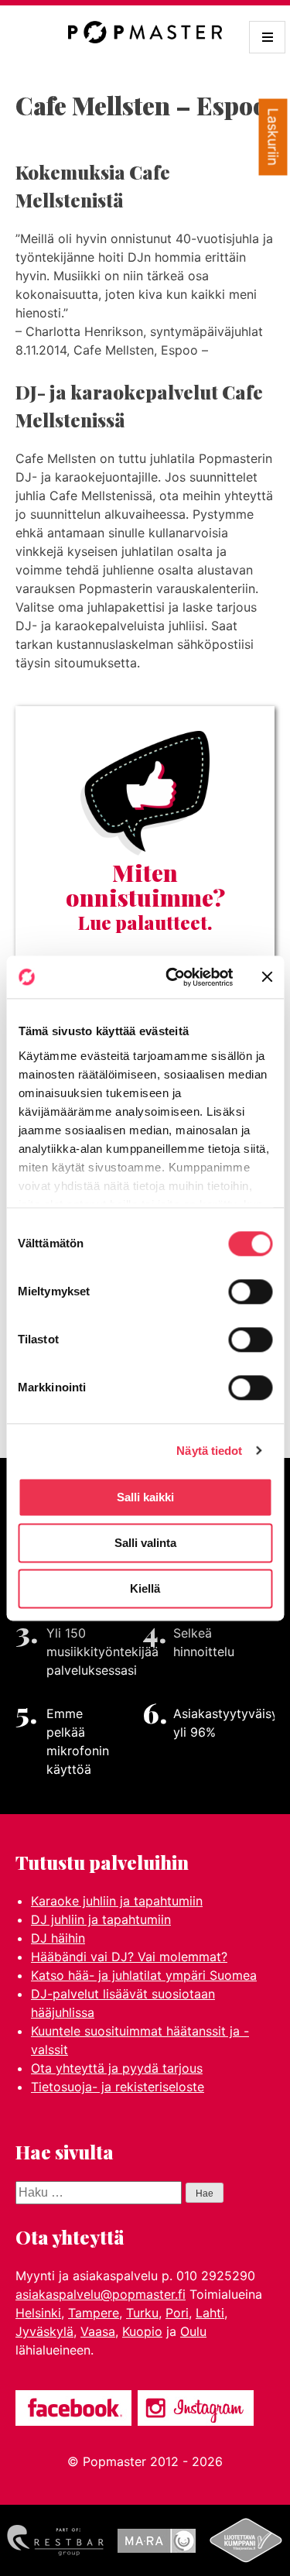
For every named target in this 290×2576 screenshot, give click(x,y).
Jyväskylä (44, 2331)
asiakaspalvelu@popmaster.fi (101, 2294)
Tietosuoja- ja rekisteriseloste (118, 2087)
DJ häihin (58, 1938)
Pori (177, 2313)
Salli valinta (145, 1543)
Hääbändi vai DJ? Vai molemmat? (129, 1957)
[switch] (250, 1291)
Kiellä (145, 1588)
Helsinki (38, 2313)
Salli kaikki (145, 1497)
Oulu (193, 2331)
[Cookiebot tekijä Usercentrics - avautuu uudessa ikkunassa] (173, 977)
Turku (142, 2313)
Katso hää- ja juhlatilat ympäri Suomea (144, 1975)
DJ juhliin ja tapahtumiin (101, 1919)
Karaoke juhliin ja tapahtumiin (117, 1901)
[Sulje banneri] (267, 977)
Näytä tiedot (209, 1451)
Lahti (210, 2313)
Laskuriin (273, 137)
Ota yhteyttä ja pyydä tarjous (117, 2068)
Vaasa (98, 2331)
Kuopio (142, 2331)
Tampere (94, 2313)
